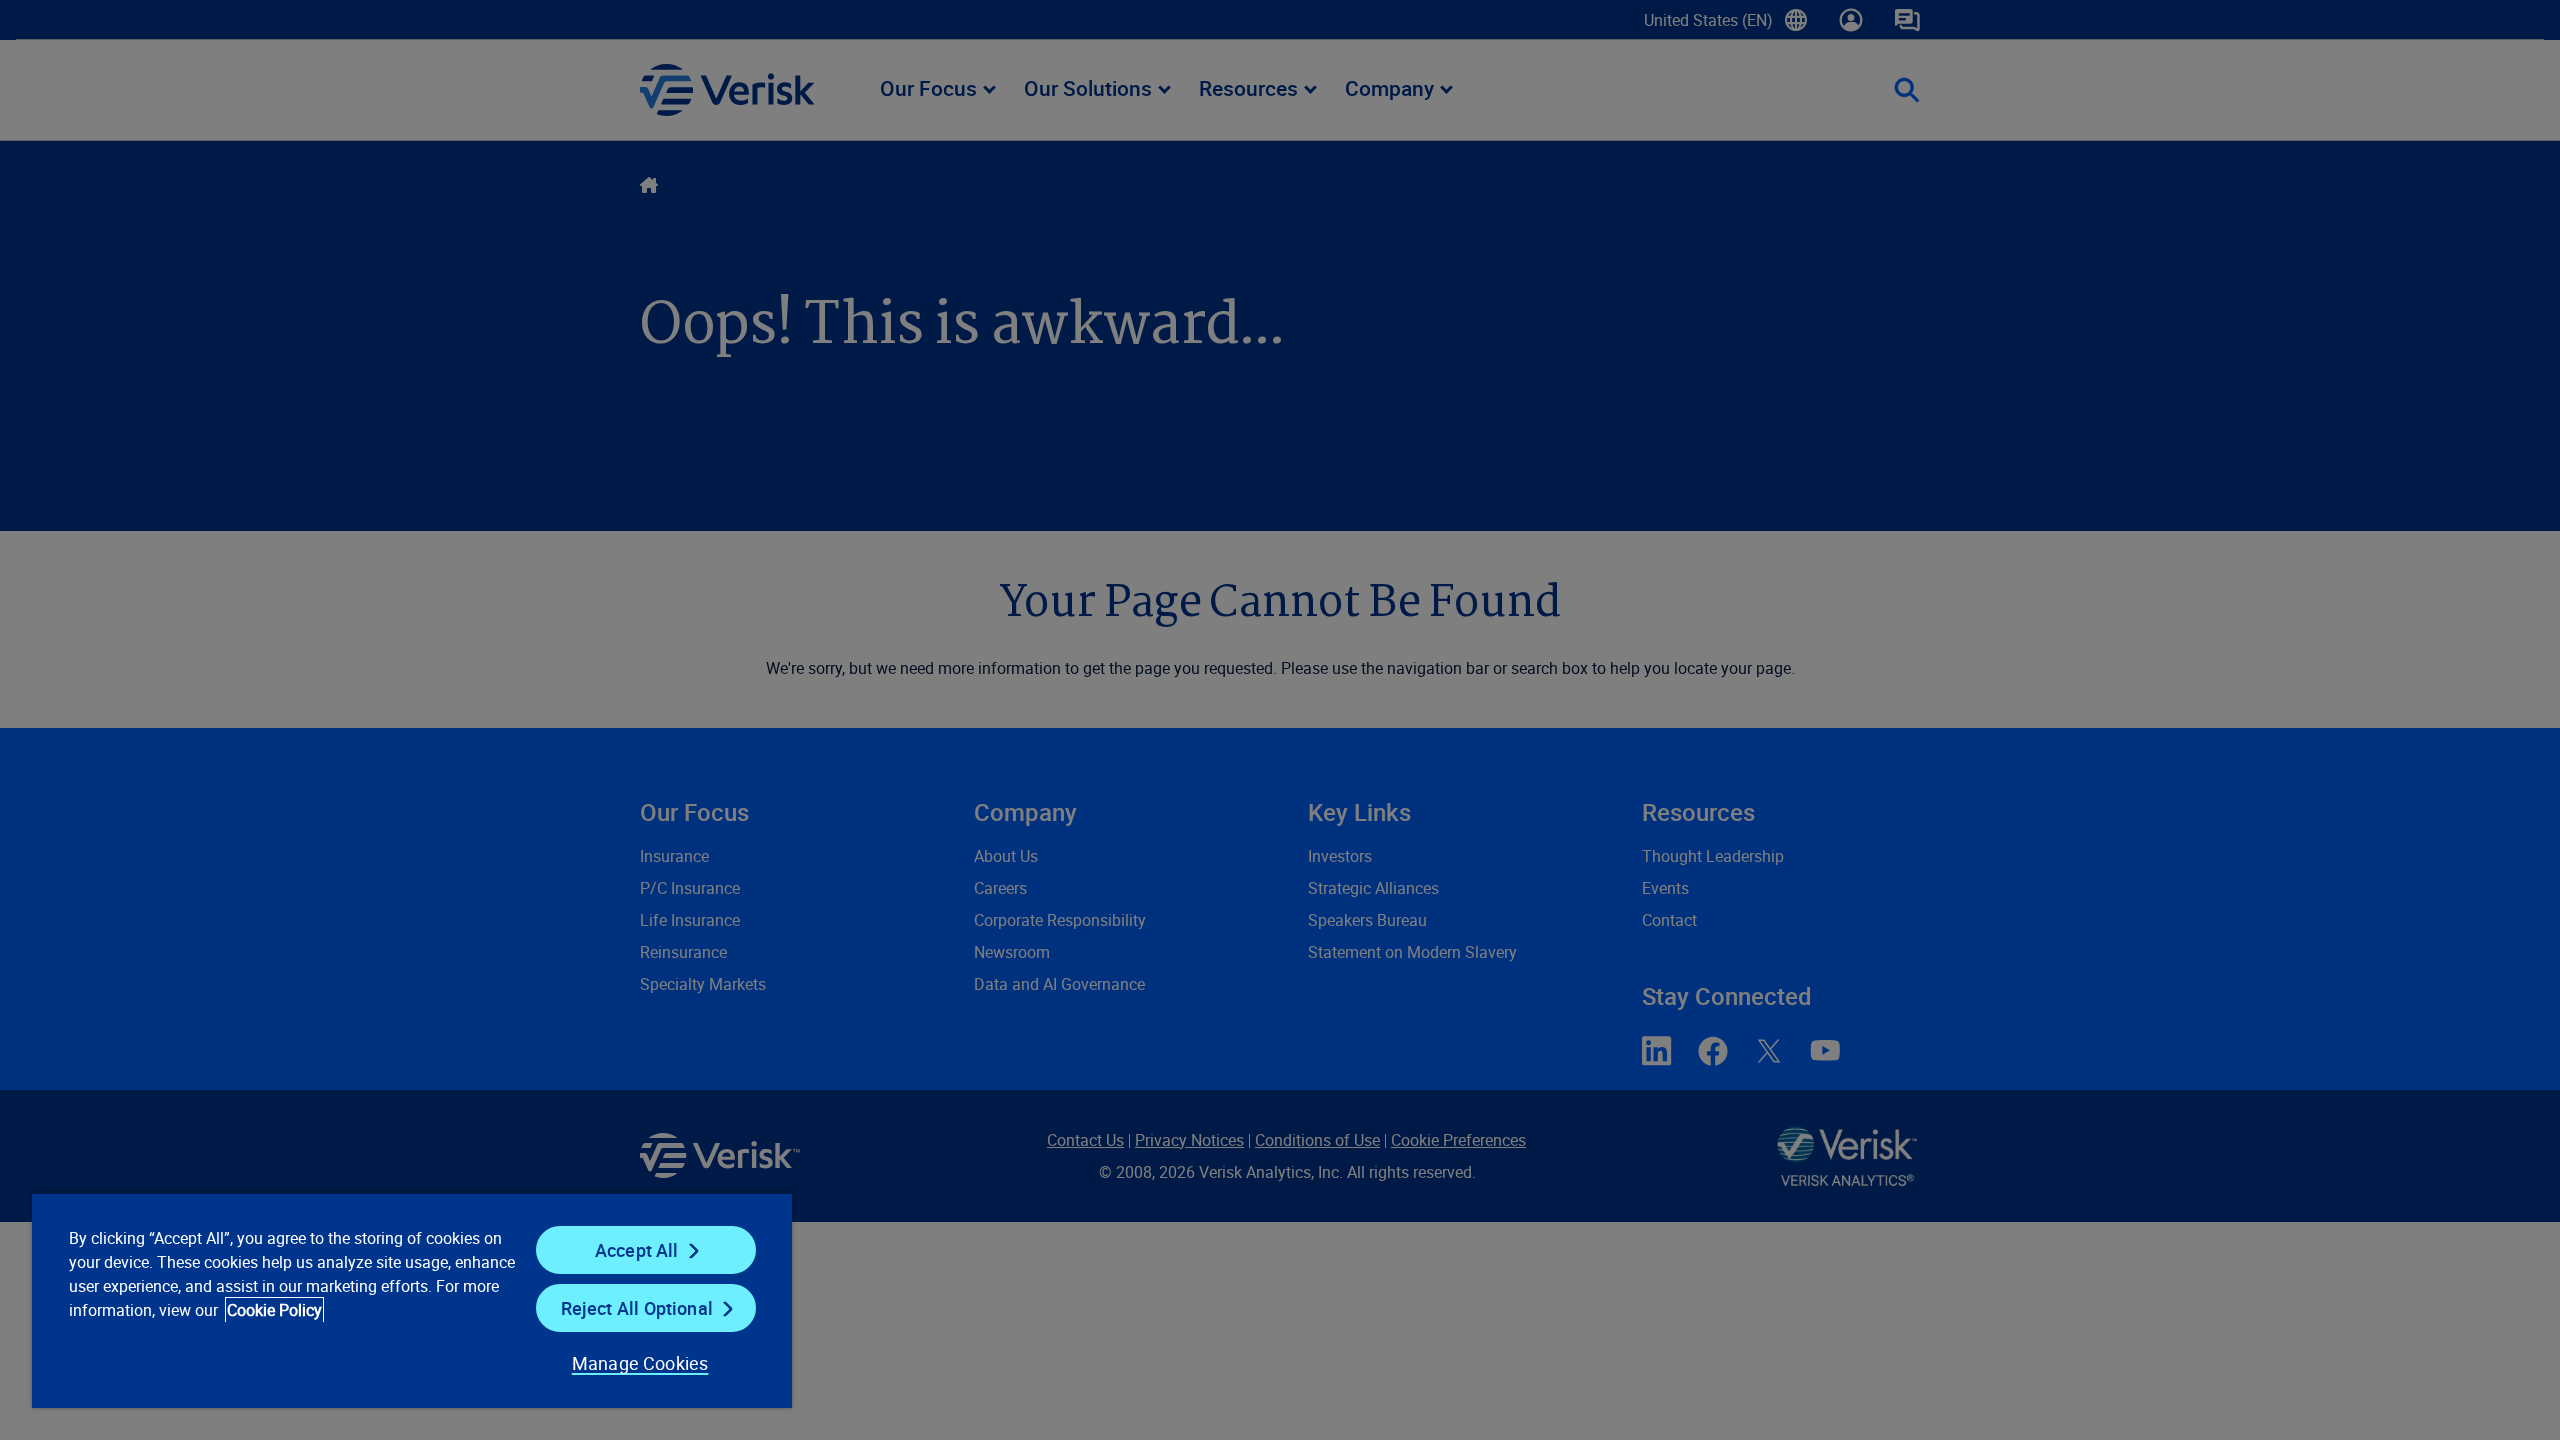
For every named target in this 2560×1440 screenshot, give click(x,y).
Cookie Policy (274, 1310)
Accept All (637, 1250)
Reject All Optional (637, 1308)
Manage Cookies (640, 1363)
